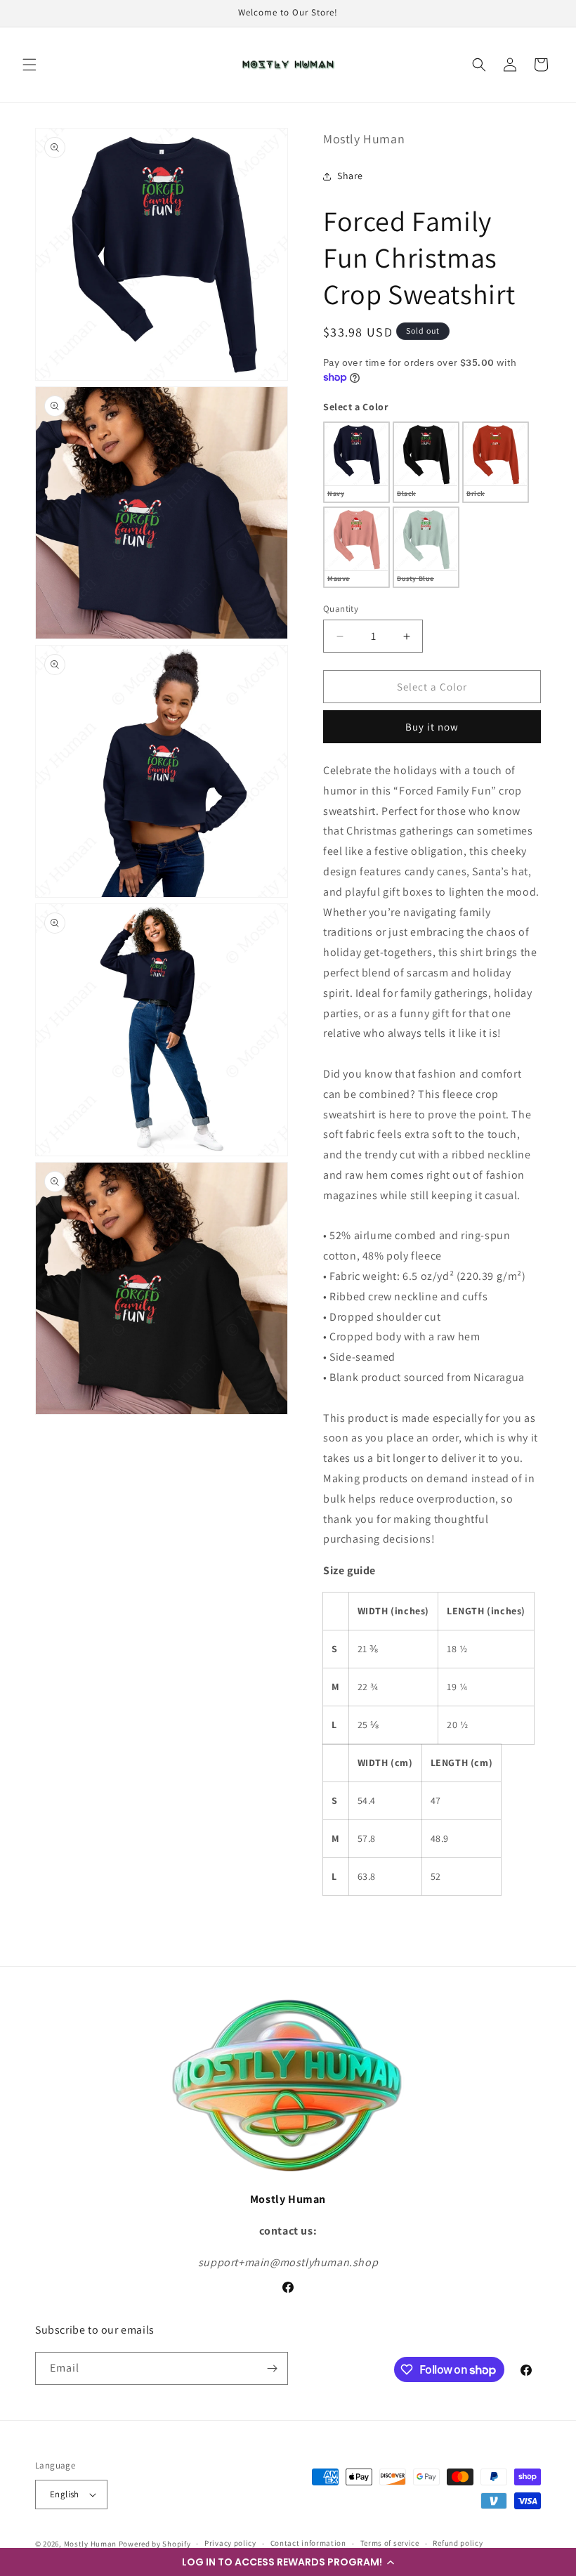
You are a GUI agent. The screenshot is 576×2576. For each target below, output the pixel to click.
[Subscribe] (272, 2368)
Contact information (308, 2543)
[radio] (356, 462)
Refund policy (458, 2543)
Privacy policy (230, 2543)
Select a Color (355, 407)
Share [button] (350, 176)
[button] (288, 2562)
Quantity (341, 609)
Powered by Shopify (155, 2544)
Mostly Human (90, 2544)
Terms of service (390, 2543)
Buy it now (432, 727)
